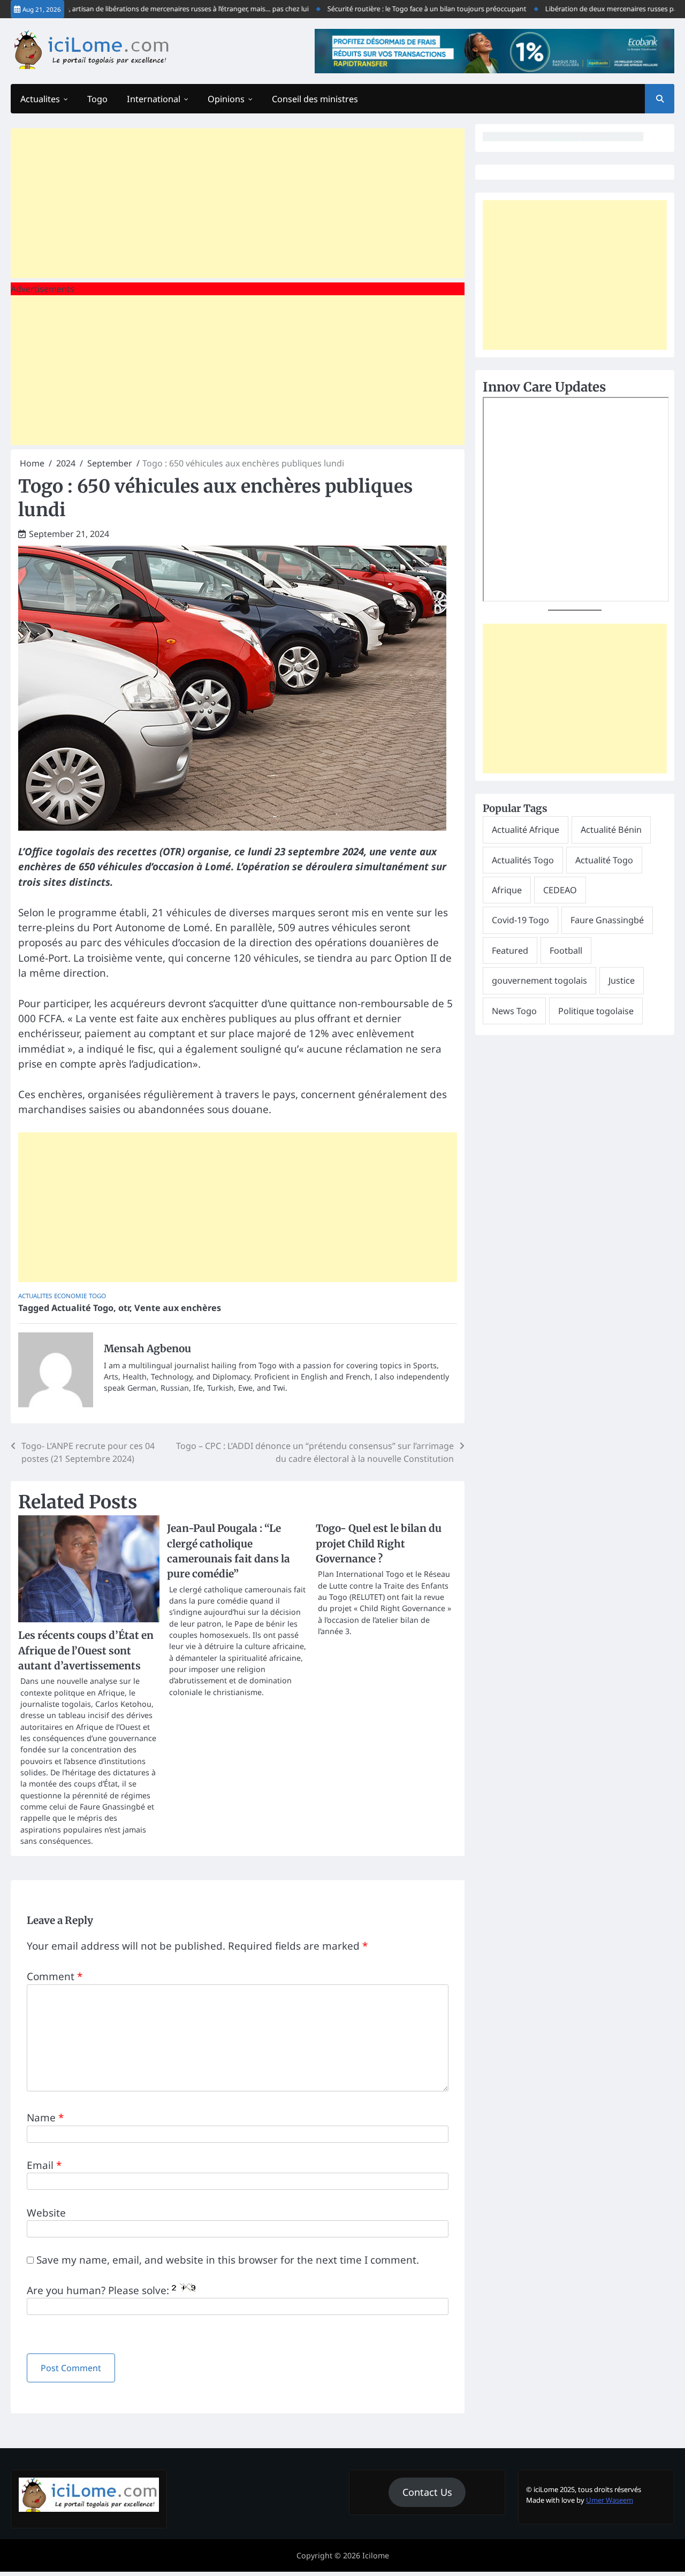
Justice (622, 980)
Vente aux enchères (178, 1308)
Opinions (226, 99)
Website (46, 2213)
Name (45, 2118)
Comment (55, 1976)
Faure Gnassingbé (607, 920)
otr (124, 1308)
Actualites (40, 99)
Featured (510, 950)
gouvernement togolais (539, 980)
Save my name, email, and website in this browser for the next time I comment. (228, 2260)
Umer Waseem (610, 2500)
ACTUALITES (35, 1296)
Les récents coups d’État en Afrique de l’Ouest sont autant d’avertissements (86, 1650)
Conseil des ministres (315, 99)
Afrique (507, 890)
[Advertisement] (238, 203)
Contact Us (427, 2492)
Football (566, 950)
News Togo (514, 1011)
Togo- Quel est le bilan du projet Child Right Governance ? (379, 1543)
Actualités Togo (523, 860)
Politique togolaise (596, 1011)
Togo (97, 99)
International (154, 99)
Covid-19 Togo (520, 920)
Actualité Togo (82, 1308)
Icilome (376, 2555)
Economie (70, 1296)
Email (44, 2165)
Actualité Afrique (526, 830)
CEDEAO (560, 890)
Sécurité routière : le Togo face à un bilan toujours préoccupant (395, 9)
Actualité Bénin (611, 830)
